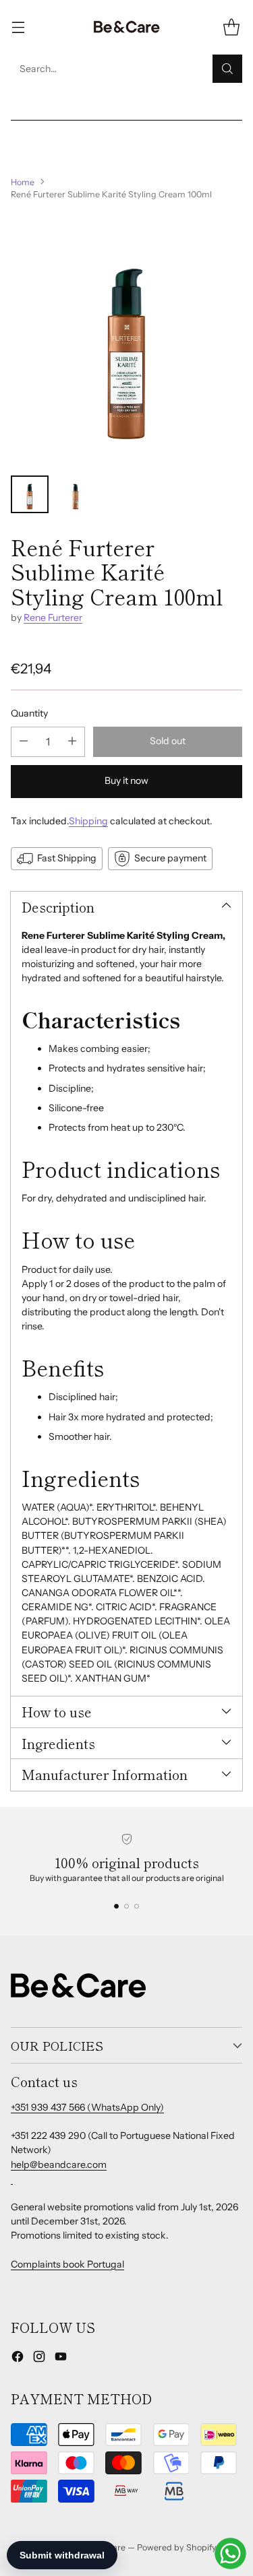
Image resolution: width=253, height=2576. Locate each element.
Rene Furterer (53, 618)
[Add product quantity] (72, 742)
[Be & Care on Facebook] (18, 2358)
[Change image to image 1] (30, 494)
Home (23, 182)
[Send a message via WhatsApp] (230, 2553)
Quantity (29, 713)
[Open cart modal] (231, 27)
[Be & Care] (127, 27)
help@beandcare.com (59, 2165)
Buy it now (126, 781)
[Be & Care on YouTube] (61, 2358)
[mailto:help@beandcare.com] (12, 2179)
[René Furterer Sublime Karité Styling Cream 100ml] (126, 338)
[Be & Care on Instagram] (39, 2358)
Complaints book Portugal (67, 2264)
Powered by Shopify (177, 2547)
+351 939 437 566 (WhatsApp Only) (87, 2107)
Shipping (88, 821)
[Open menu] (18, 27)
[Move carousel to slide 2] (126, 1906)
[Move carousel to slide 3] (137, 1906)
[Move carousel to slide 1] (116, 1906)
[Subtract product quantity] (24, 742)
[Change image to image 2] (76, 494)
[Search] (227, 69)
